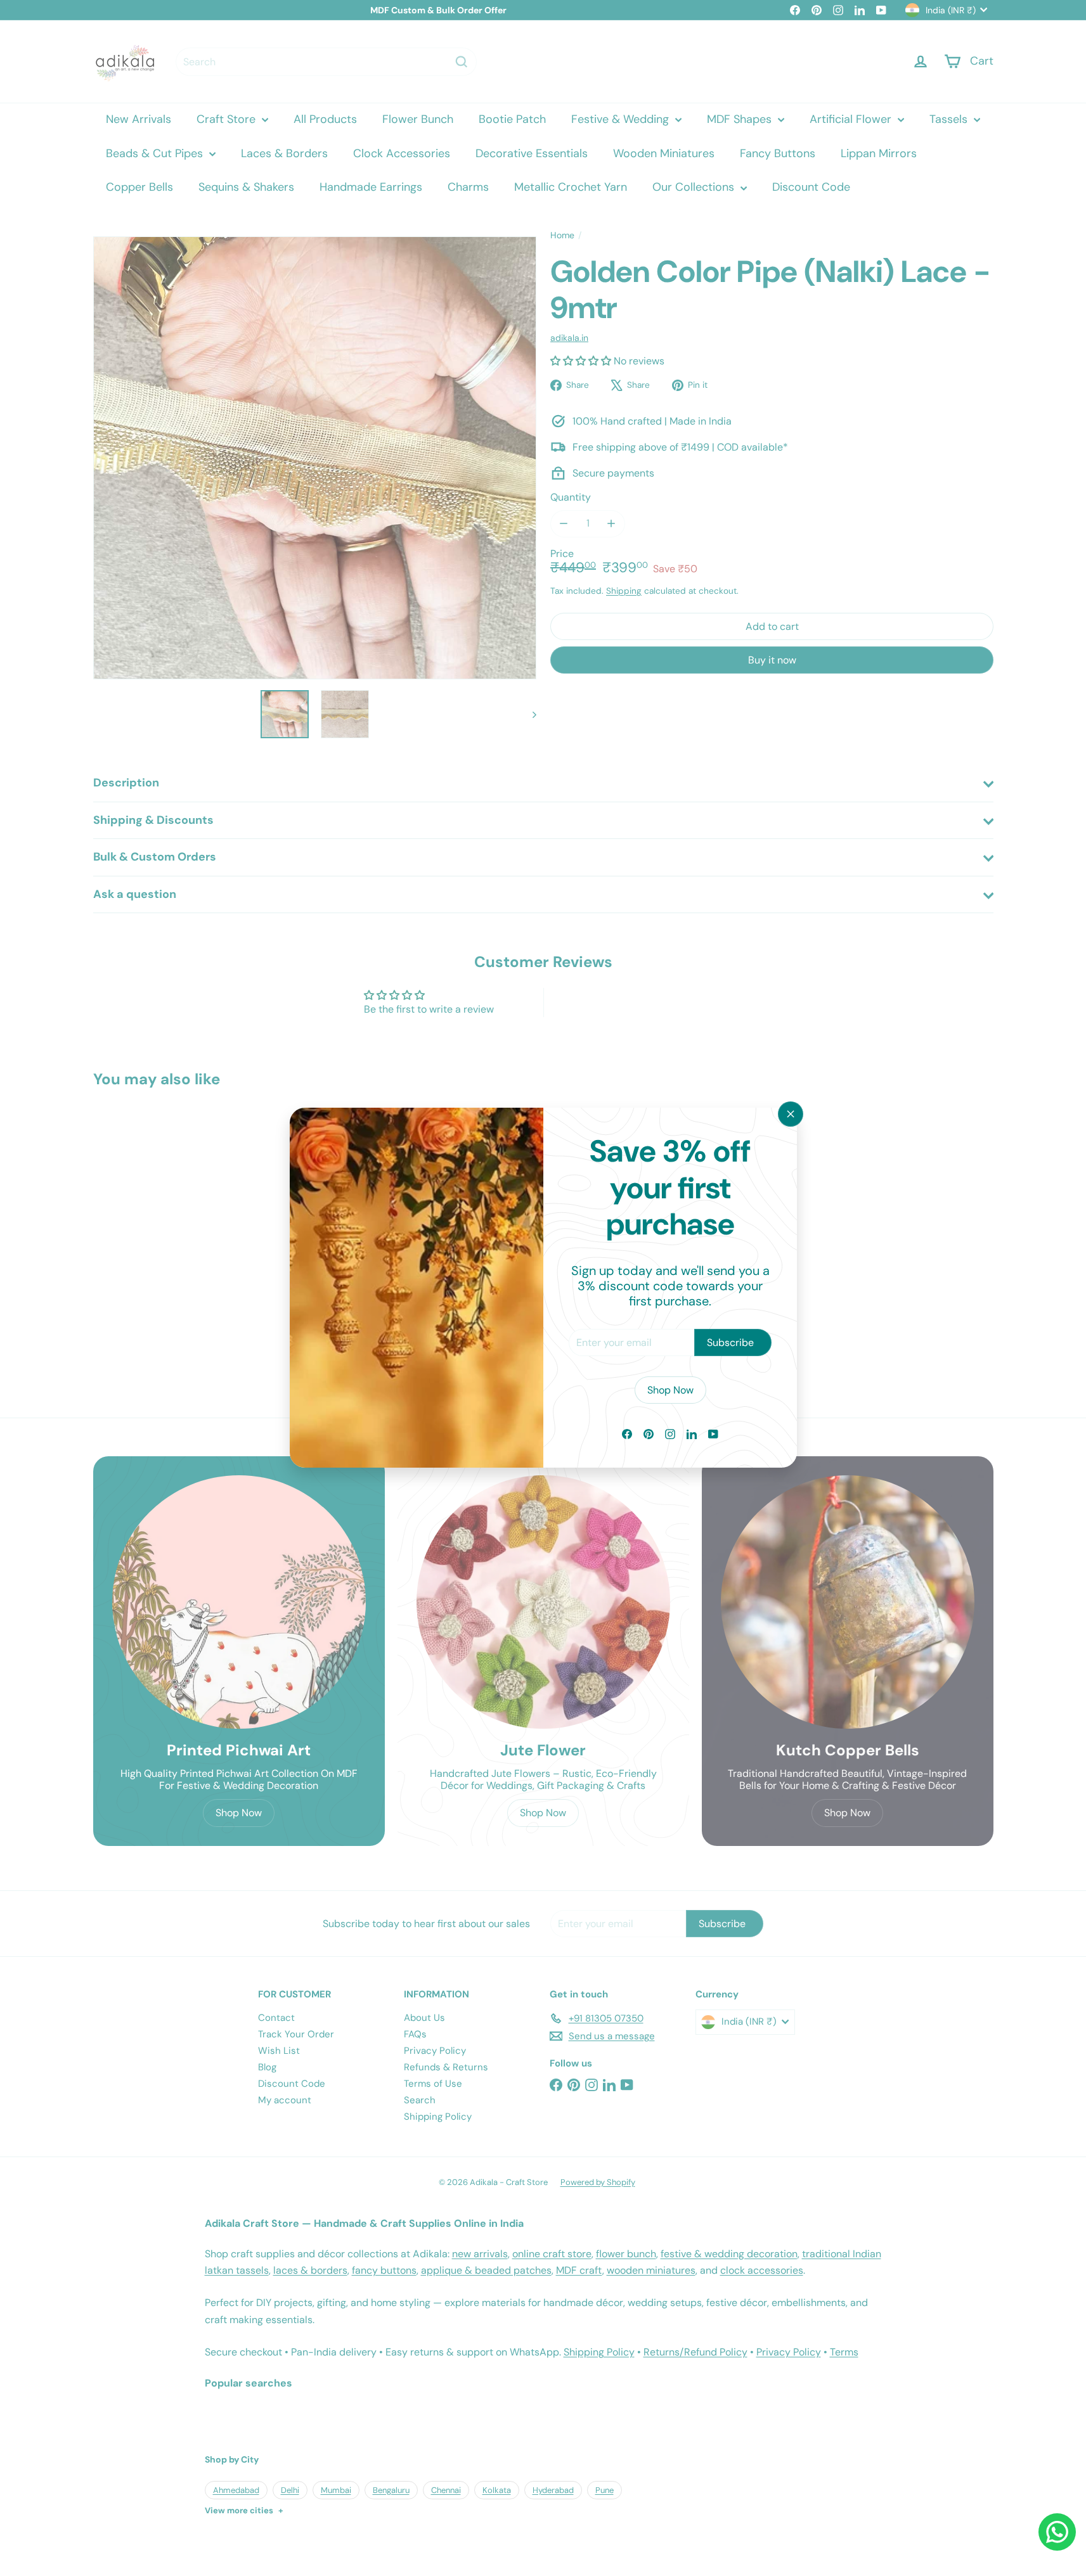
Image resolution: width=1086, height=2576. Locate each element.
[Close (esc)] (791, 1114)
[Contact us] (1057, 2532)
